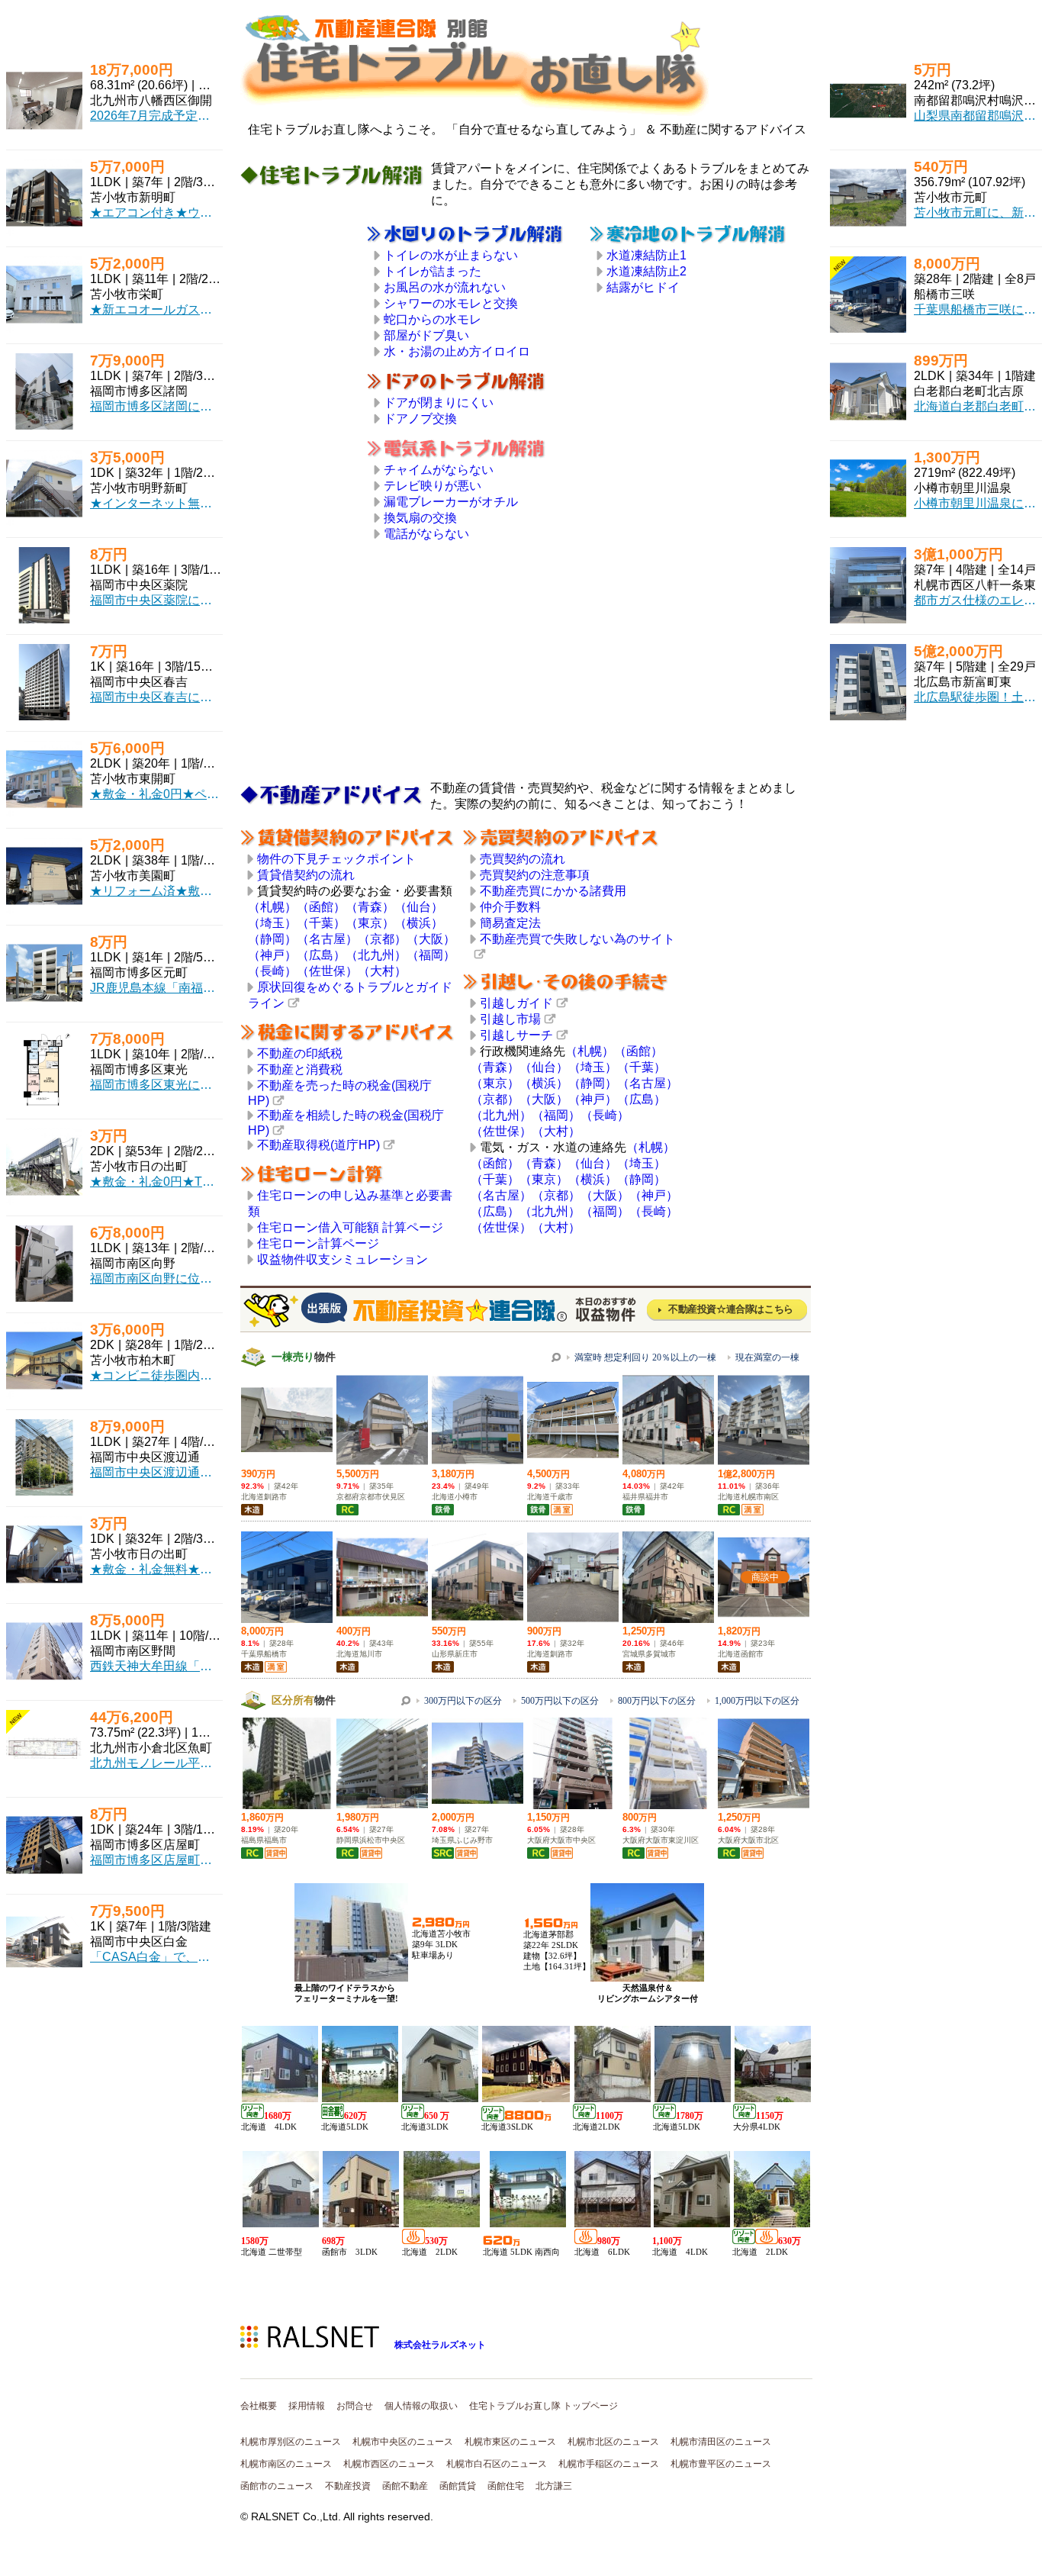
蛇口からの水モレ (433, 319)
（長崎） (272, 971)
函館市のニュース (277, 2486)
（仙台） (419, 907)
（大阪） (431, 939)
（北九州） (376, 955)
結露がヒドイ (643, 287)
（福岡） (431, 955)
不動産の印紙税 (300, 1053)
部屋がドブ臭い (426, 335)
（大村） (382, 971)
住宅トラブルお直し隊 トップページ (544, 2406)
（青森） (370, 907)
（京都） (382, 939)
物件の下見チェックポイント (336, 859)
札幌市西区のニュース (389, 2464)
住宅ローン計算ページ (318, 1243)
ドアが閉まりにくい (439, 402)
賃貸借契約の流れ (306, 875)
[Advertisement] (304, 453)
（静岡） (272, 939)
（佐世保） (327, 971)
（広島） (321, 955)
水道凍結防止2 (646, 271)
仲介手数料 (510, 907)
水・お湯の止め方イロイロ (457, 351)
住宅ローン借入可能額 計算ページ (350, 1227)
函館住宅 (506, 2486)
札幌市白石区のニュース (497, 2464)
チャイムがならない (439, 470)
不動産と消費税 (300, 1069)
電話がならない (426, 534)
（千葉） (321, 923)
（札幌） (272, 907)
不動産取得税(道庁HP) (318, 1145)
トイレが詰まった (433, 271)
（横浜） (419, 923)
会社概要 (259, 2406)
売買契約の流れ (523, 859)
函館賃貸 (458, 2486)
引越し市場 (510, 1019)
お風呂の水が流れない (445, 287)
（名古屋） (327, 939)
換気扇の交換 (420, 518)
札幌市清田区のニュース (721, 2442)
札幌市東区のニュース (510, 2442)
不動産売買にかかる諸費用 (553, 891)
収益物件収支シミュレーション (343, 1259)
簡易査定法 (510, 923)
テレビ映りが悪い (433, 486)
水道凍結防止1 (646, 255)
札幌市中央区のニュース (403, 2442)
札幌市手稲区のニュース (609, 2464)
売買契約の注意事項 (535, 875)
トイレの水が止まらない (451, 255)
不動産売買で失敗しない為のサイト (577, 939)
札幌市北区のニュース (613, 2442)
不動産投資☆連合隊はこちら (731, 1309)
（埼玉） (272, 923)
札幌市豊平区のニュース (721, 2464)
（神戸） (272, 955)
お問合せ (355, 2406)
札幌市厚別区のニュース (291, 2442)
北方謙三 (554, 2486)
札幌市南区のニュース (286, 2464)
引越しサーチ (516, 1035)
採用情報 (307, 2406)
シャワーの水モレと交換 (451, 303)
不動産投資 (348, 2486)
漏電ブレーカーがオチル (451, 502)
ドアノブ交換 (420, 419)
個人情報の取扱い (421, 2406)
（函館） (321, 907)
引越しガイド (516, 1003)
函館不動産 (405, 2486)
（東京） (370, 923)
